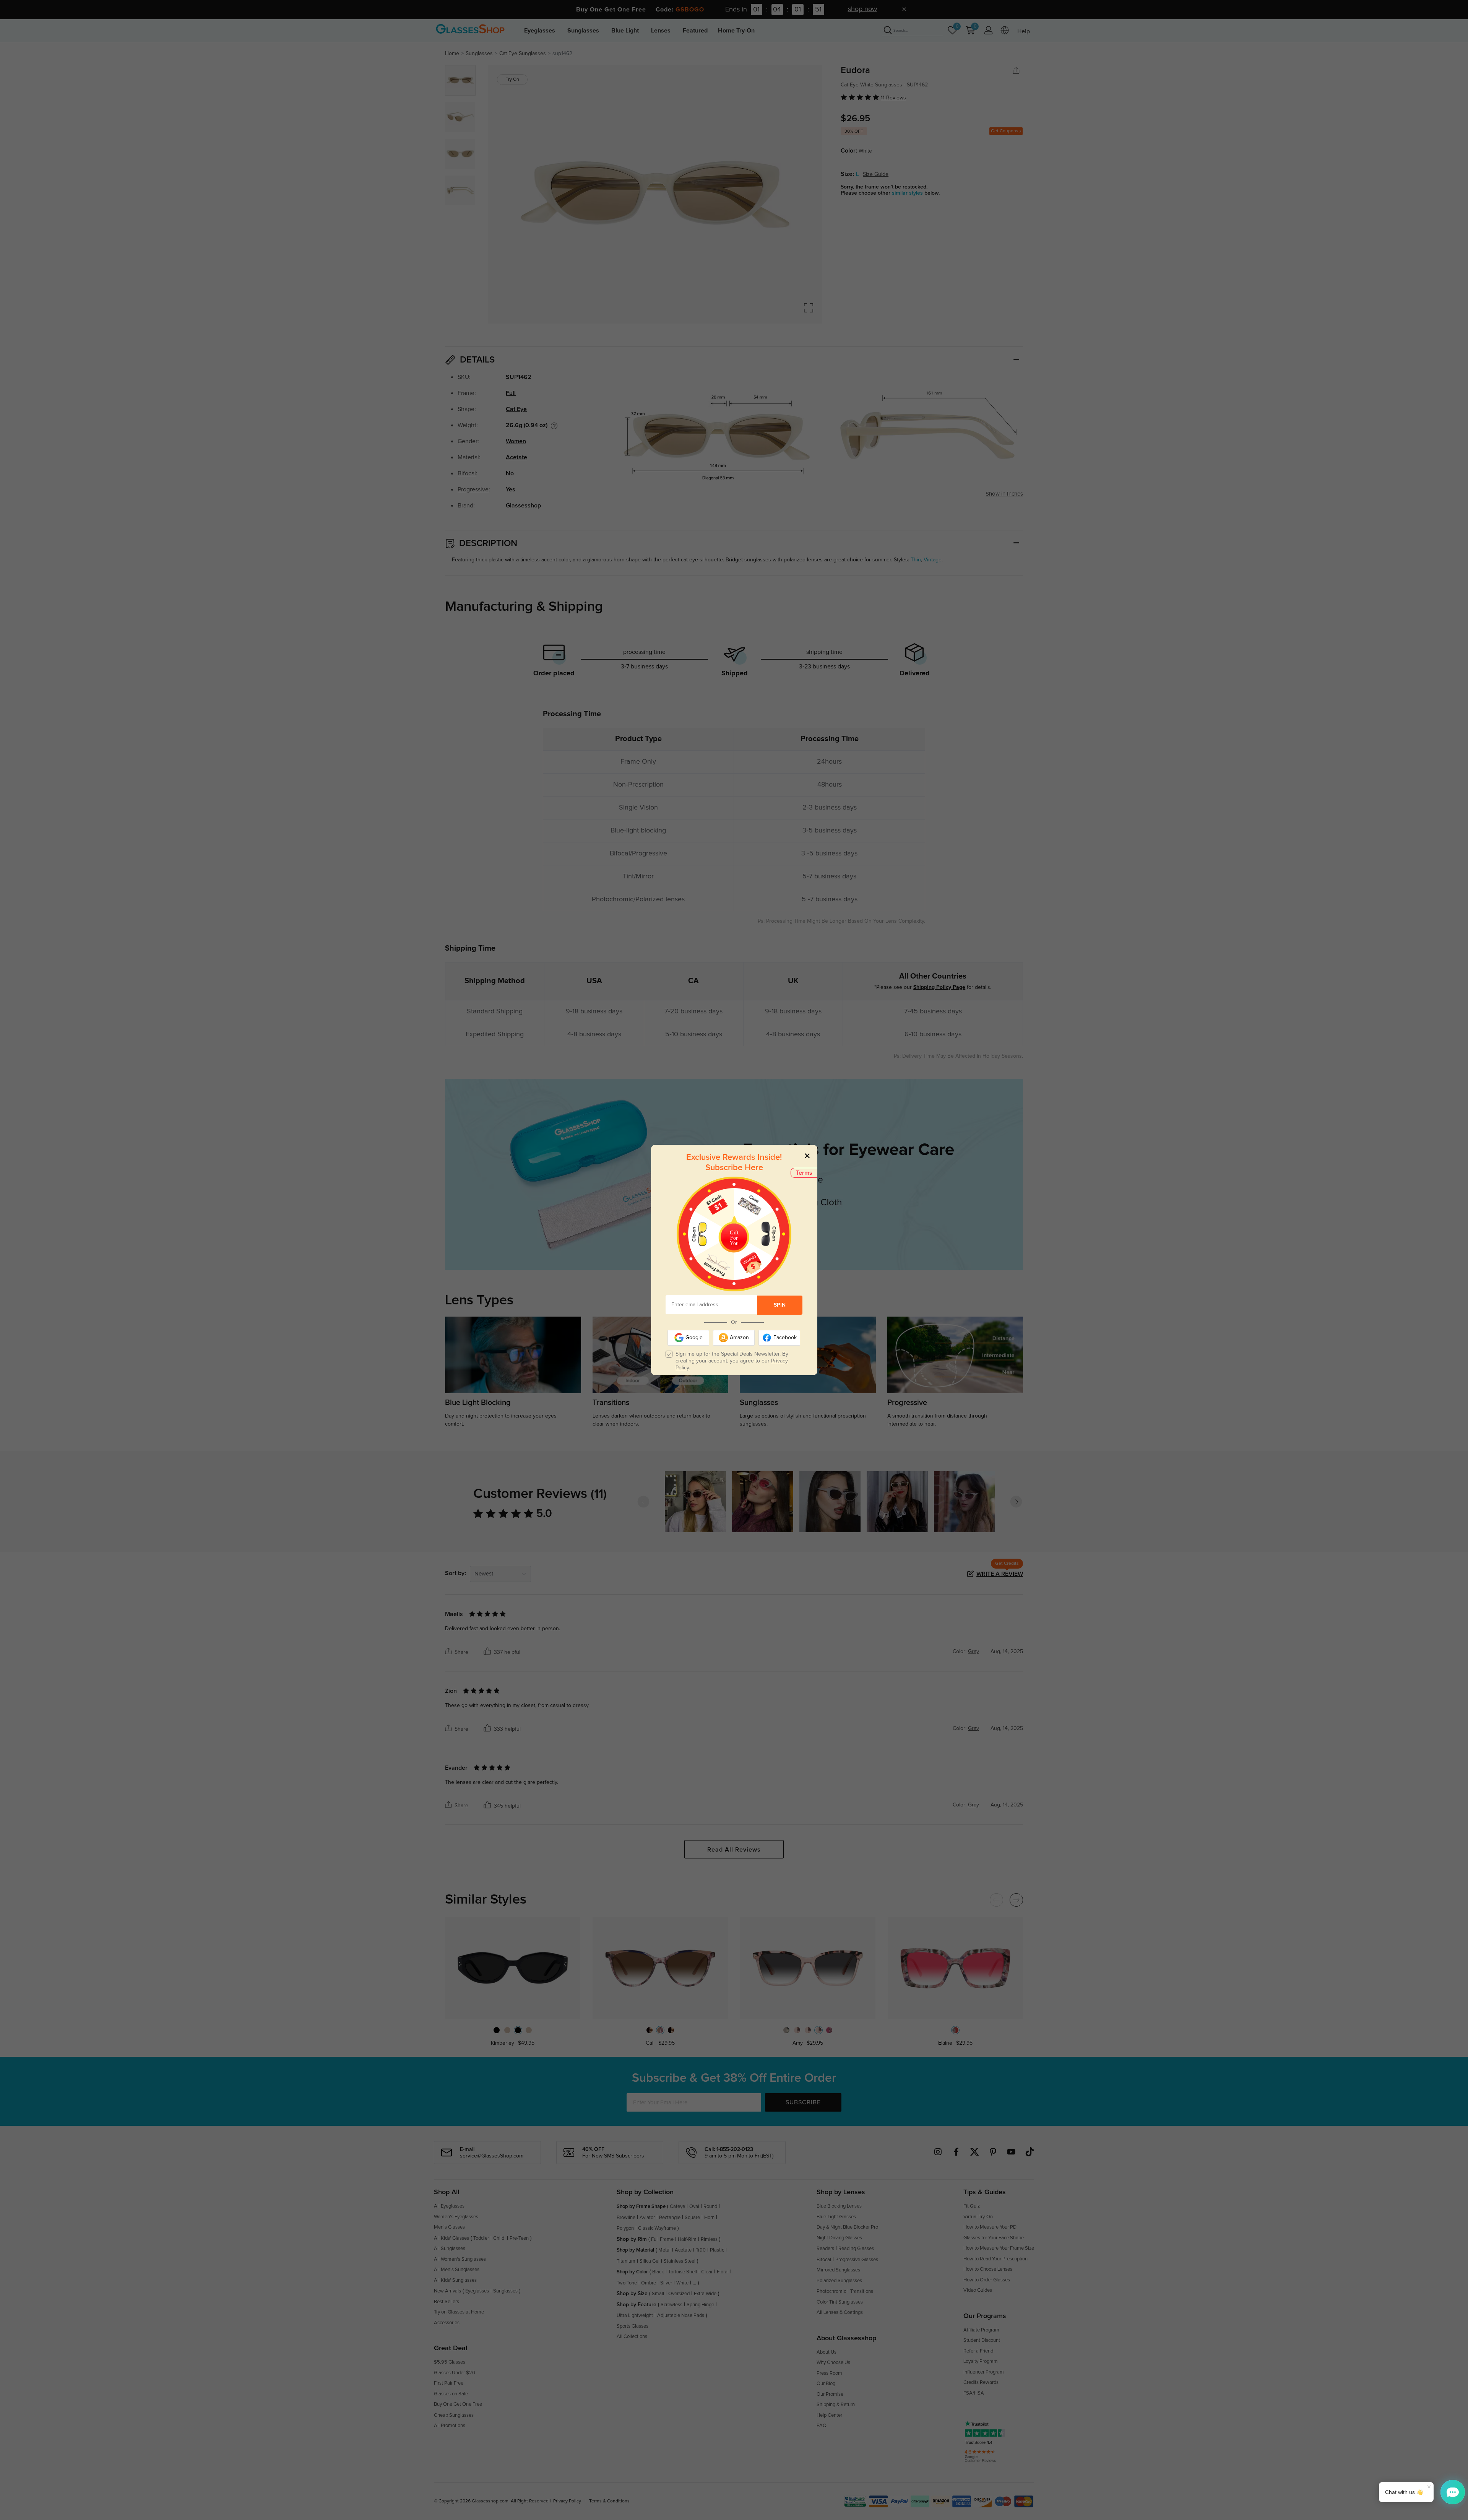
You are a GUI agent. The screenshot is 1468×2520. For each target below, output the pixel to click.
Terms (804, 1173)
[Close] (807, 1155)
